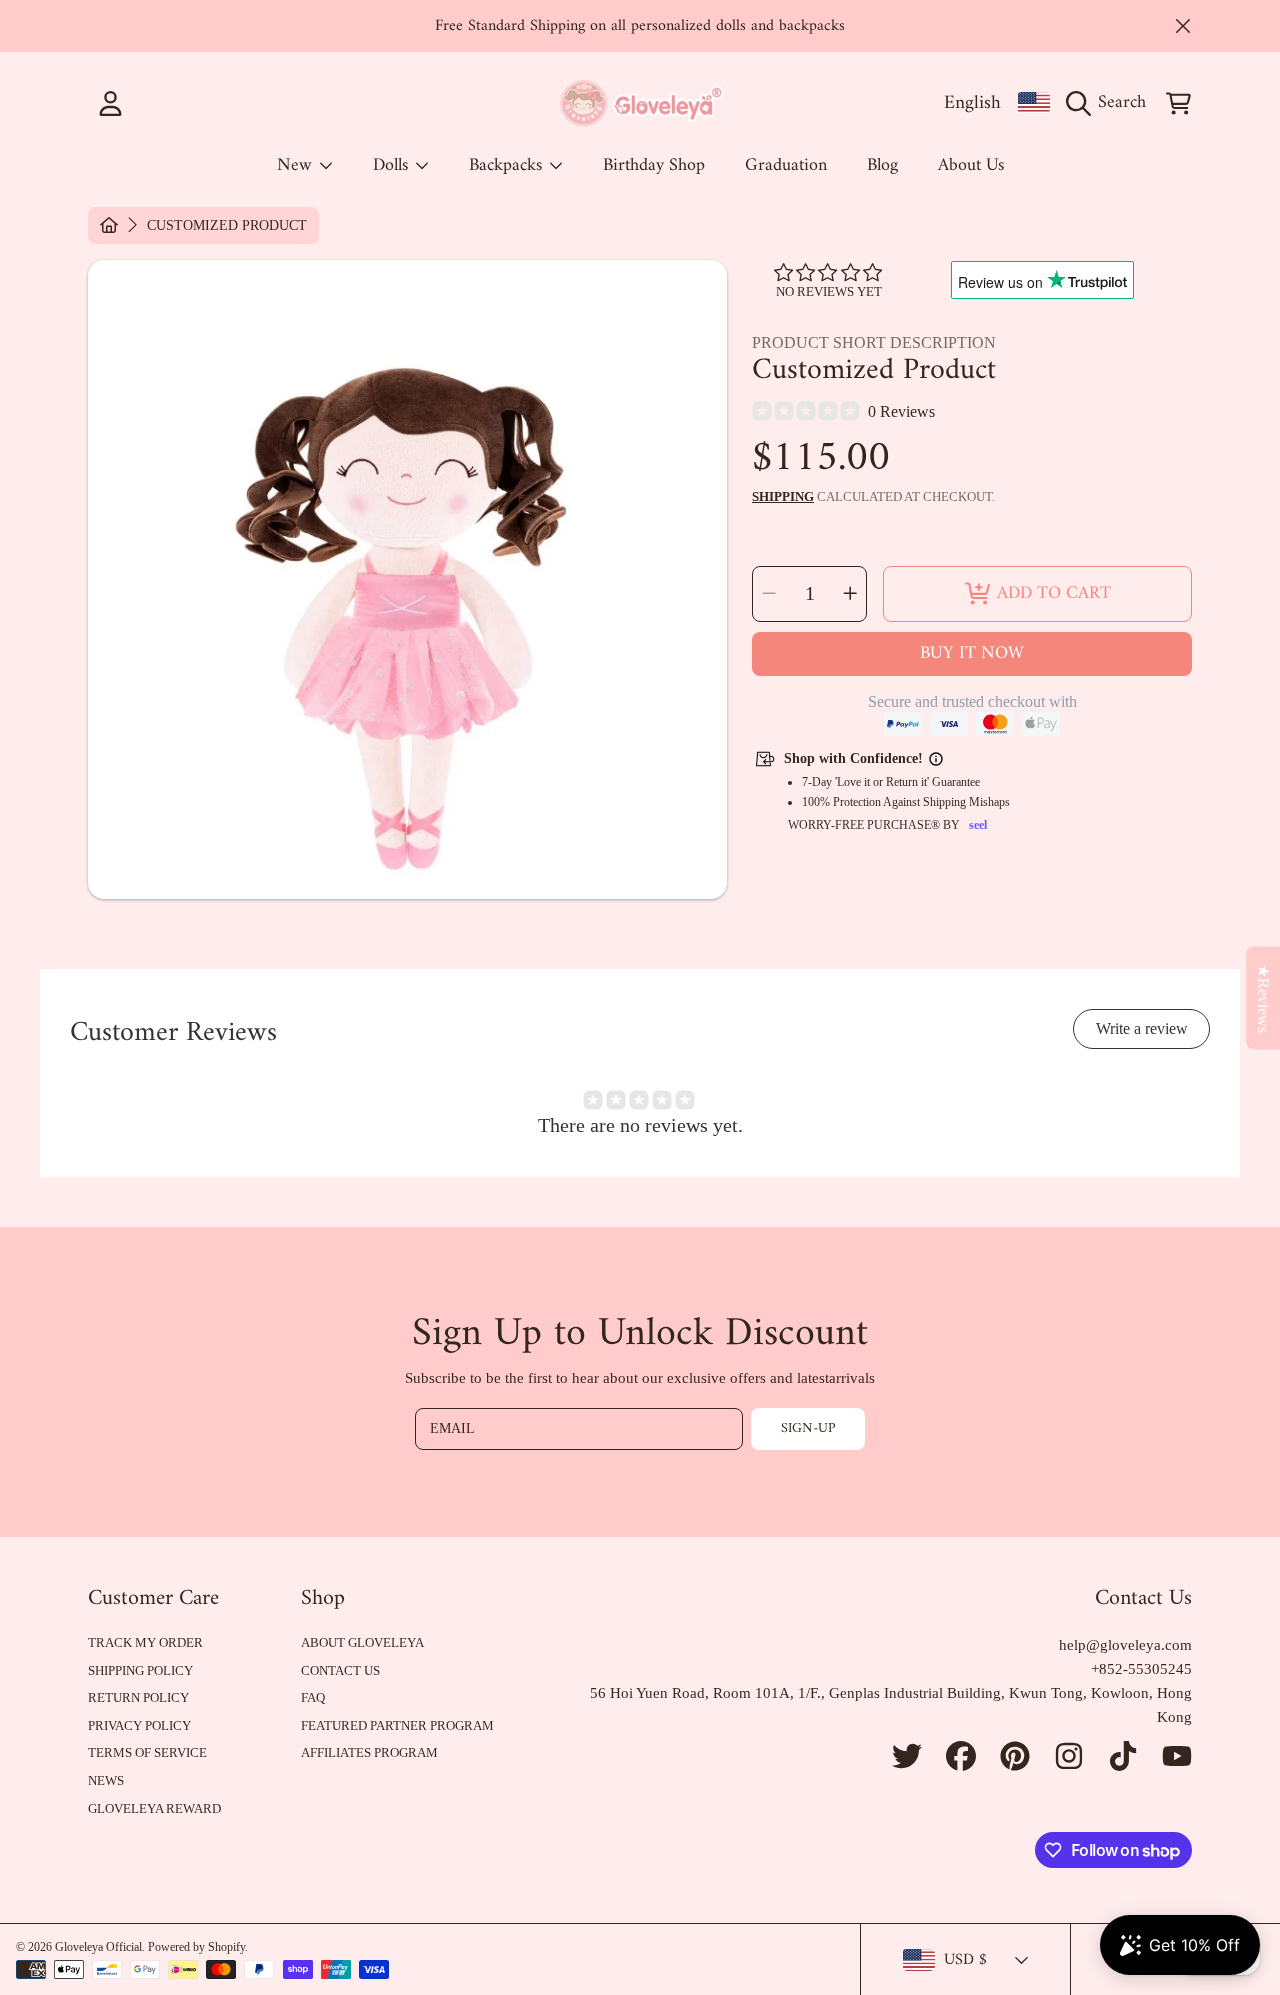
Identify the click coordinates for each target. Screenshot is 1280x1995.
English (972, 103)
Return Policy (138, 1697)
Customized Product (227, 225)
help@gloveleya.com (1125, 1645)
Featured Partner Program (397, 1725)
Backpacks (508, 165)
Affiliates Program (369, 1752)
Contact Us (340, 1670)
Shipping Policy (140, 1670)
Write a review (1142, 1028)
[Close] (1183, 26)
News (106, 1780)
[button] (1111, 103)
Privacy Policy (139, 1725)
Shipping (783, 496)
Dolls (393, 165)
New (297, 165)
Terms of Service (147, 1752)
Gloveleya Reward (154, 1808)
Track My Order (145, 1642)
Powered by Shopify (196, 1947)
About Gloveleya (362, 1642)
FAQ (313, 1697)
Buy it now (972, 653)
